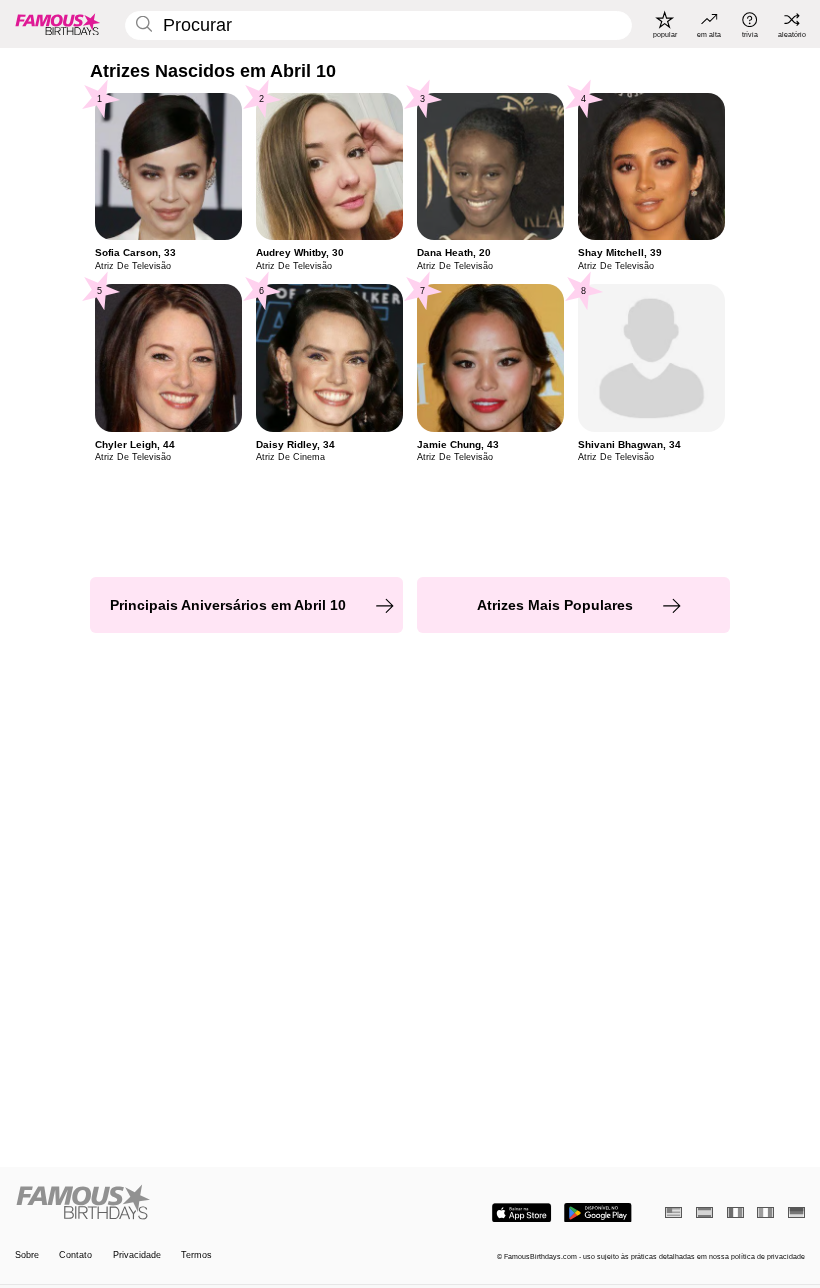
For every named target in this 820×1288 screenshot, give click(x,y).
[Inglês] (673, 1212)
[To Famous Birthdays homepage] (58, 24)
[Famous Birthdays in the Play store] (598, 1213)
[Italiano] (765, 1212)
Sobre (27, 1255)
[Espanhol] (704, 1212)
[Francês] (735, 1212)
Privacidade (137, 1255)
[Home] (209, 1203)
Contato (75, 1255)
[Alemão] (796, 1212)
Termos (196, 1255)
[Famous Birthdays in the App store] (521, 1213)
